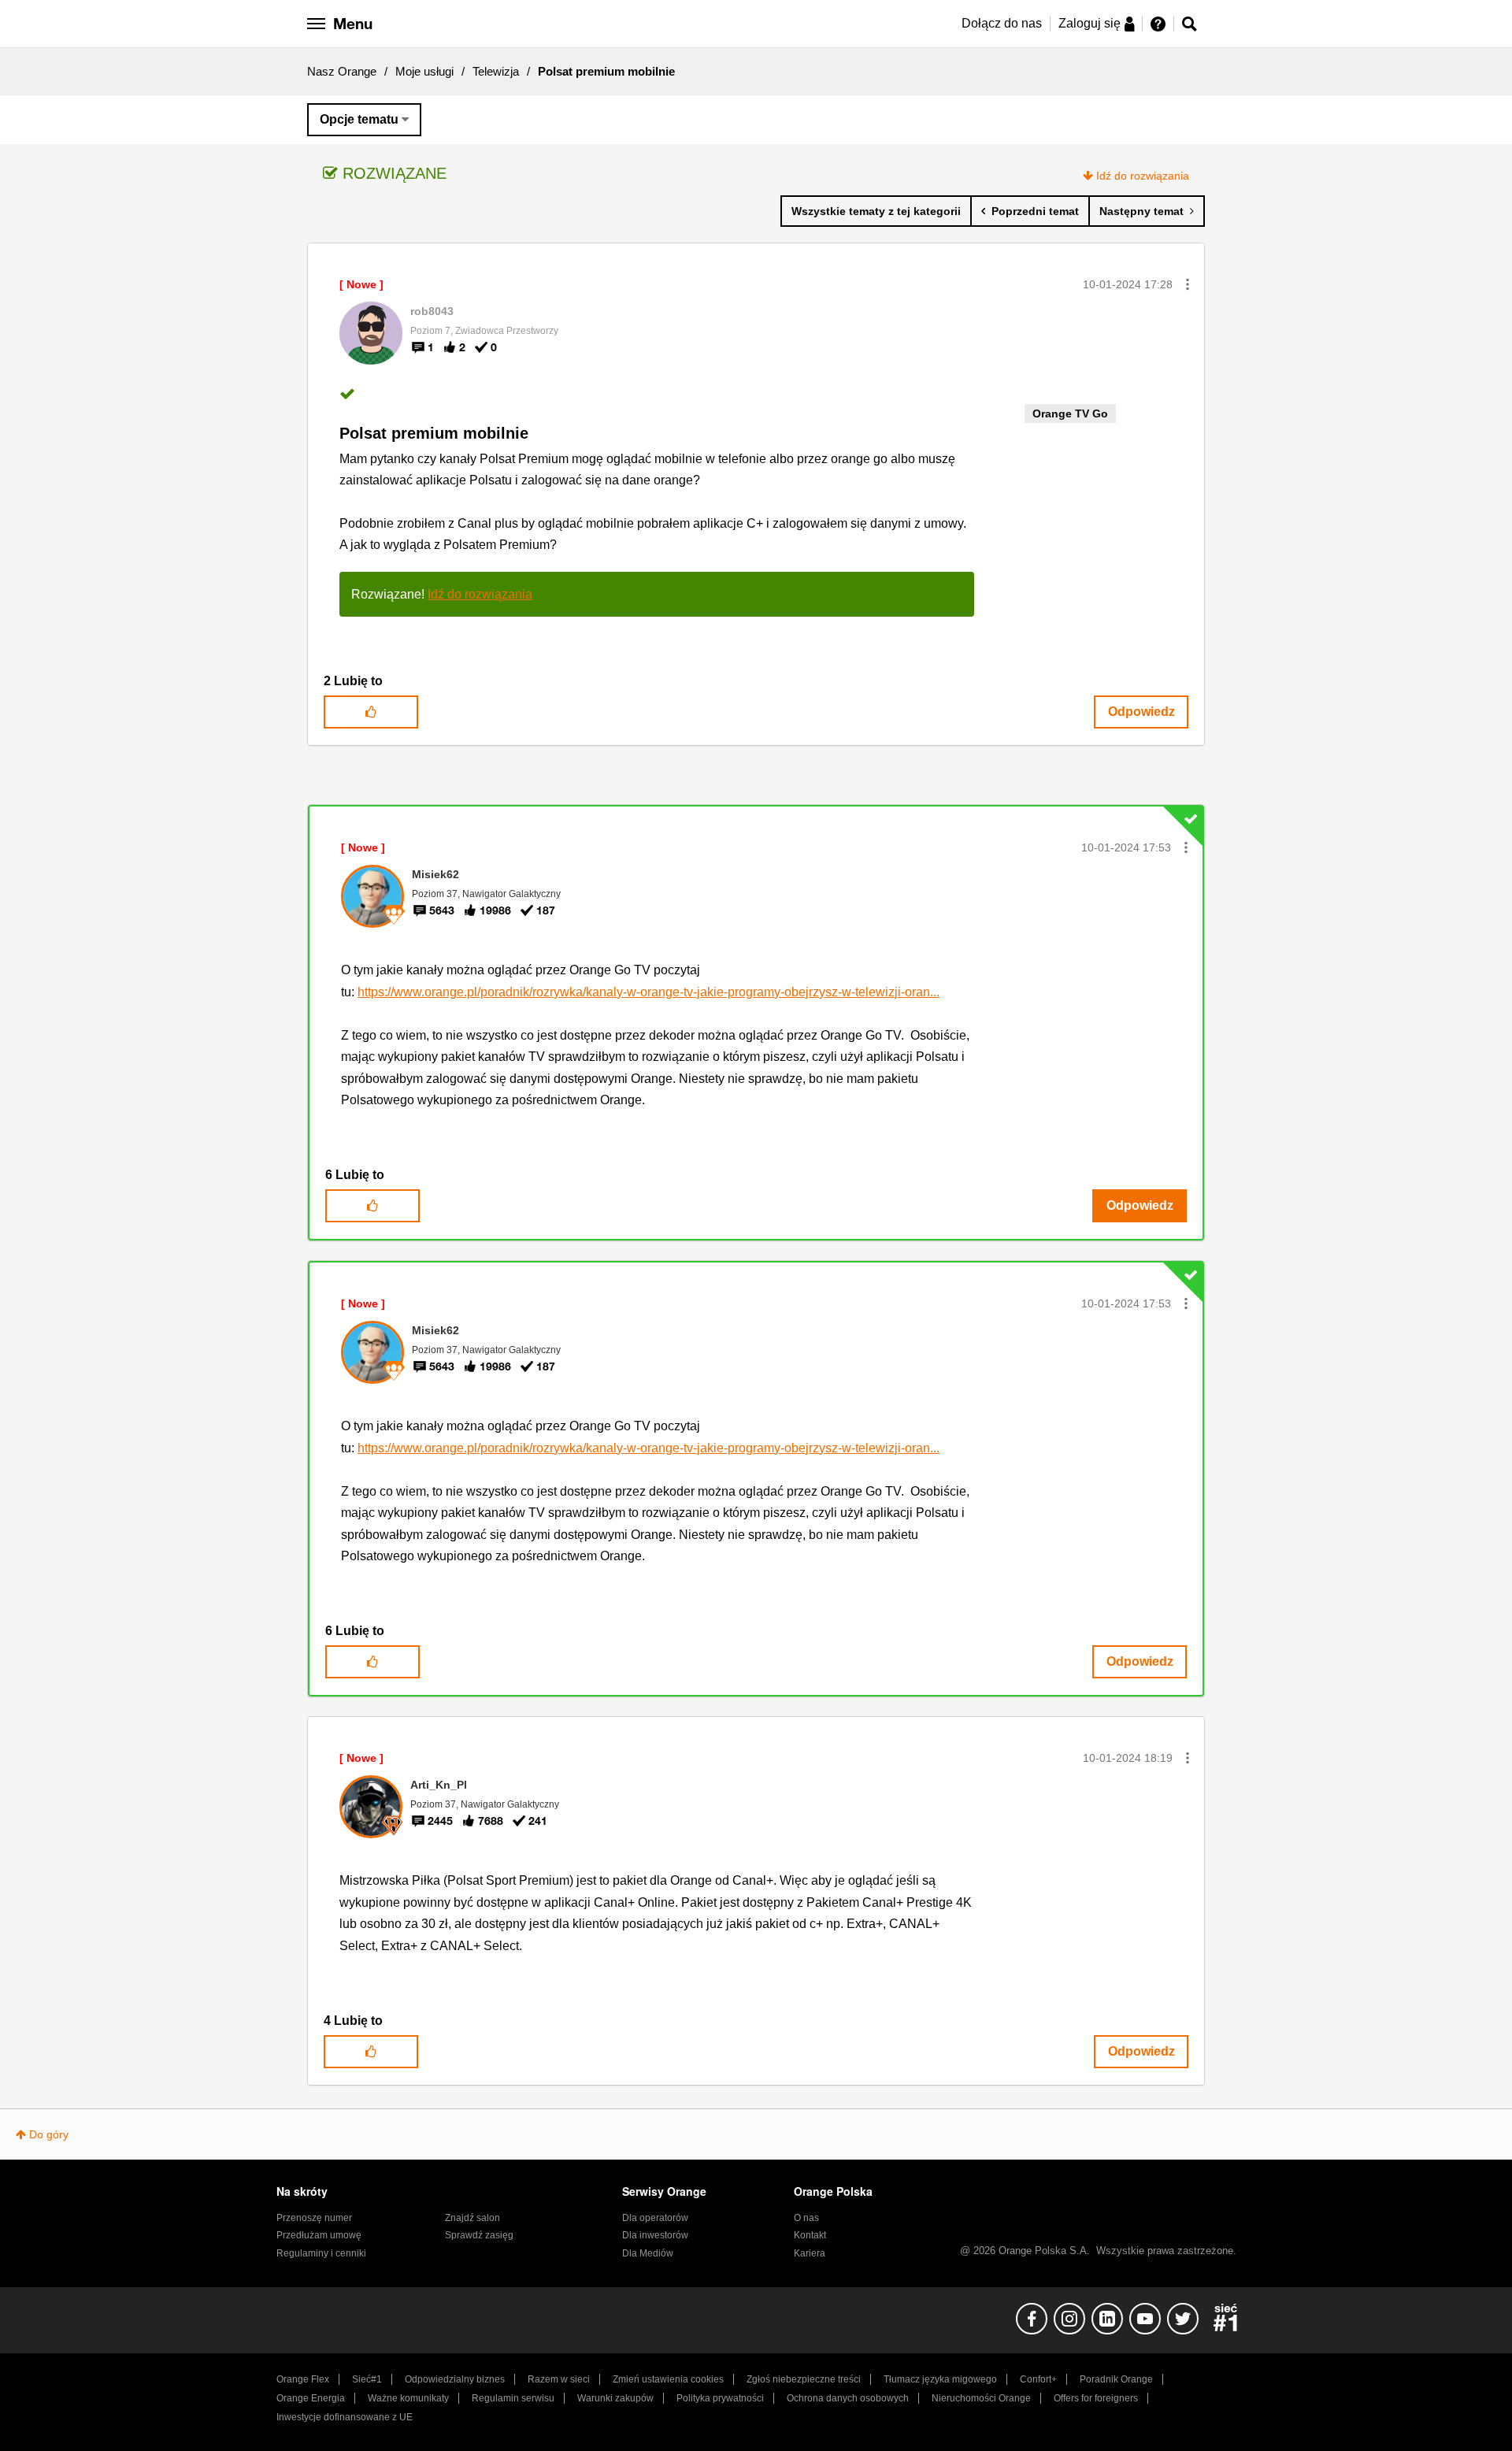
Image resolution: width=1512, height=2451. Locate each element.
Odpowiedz (1141, 712)
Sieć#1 (367, 2379)
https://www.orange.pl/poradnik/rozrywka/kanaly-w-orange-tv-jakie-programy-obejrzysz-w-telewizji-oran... (649, 992)
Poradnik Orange (1116, 2379)
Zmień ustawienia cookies (668, 2379)
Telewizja (496, 71)
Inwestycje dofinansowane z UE (345, 2417)
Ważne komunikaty (408, 2398)
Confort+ (1038, 2379)
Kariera (810, 2253)
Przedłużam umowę (319, 2235)
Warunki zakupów (615, 2398)
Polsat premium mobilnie (434, 433)
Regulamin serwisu (513, 2398)
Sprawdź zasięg (479, 2235)
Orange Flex (303, 2379)
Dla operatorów (655, 2218)
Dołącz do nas (1002, 23)
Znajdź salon (472, 2218)
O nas (806, 2218)
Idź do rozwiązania (1143, 176)
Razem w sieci (559, 2379)
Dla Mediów (648, 2253)
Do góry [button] (49, 2134)
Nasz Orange (342, 71)
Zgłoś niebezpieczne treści (804, 2379)
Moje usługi (424, 71)
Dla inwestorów (655, 2235)
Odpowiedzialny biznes (455, 2379)
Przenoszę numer (314, 2218)
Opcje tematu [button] (359, 119)
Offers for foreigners (1096, 2398)
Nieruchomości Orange (981, 2398)
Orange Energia (311, 2398)
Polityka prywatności (720, 2398)
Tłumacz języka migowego (940, 2379)
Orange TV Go (1070, 413)
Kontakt (810, 2235)
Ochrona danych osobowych (848, 2398)
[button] (1188, 284)
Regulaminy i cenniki (321, 2253)
